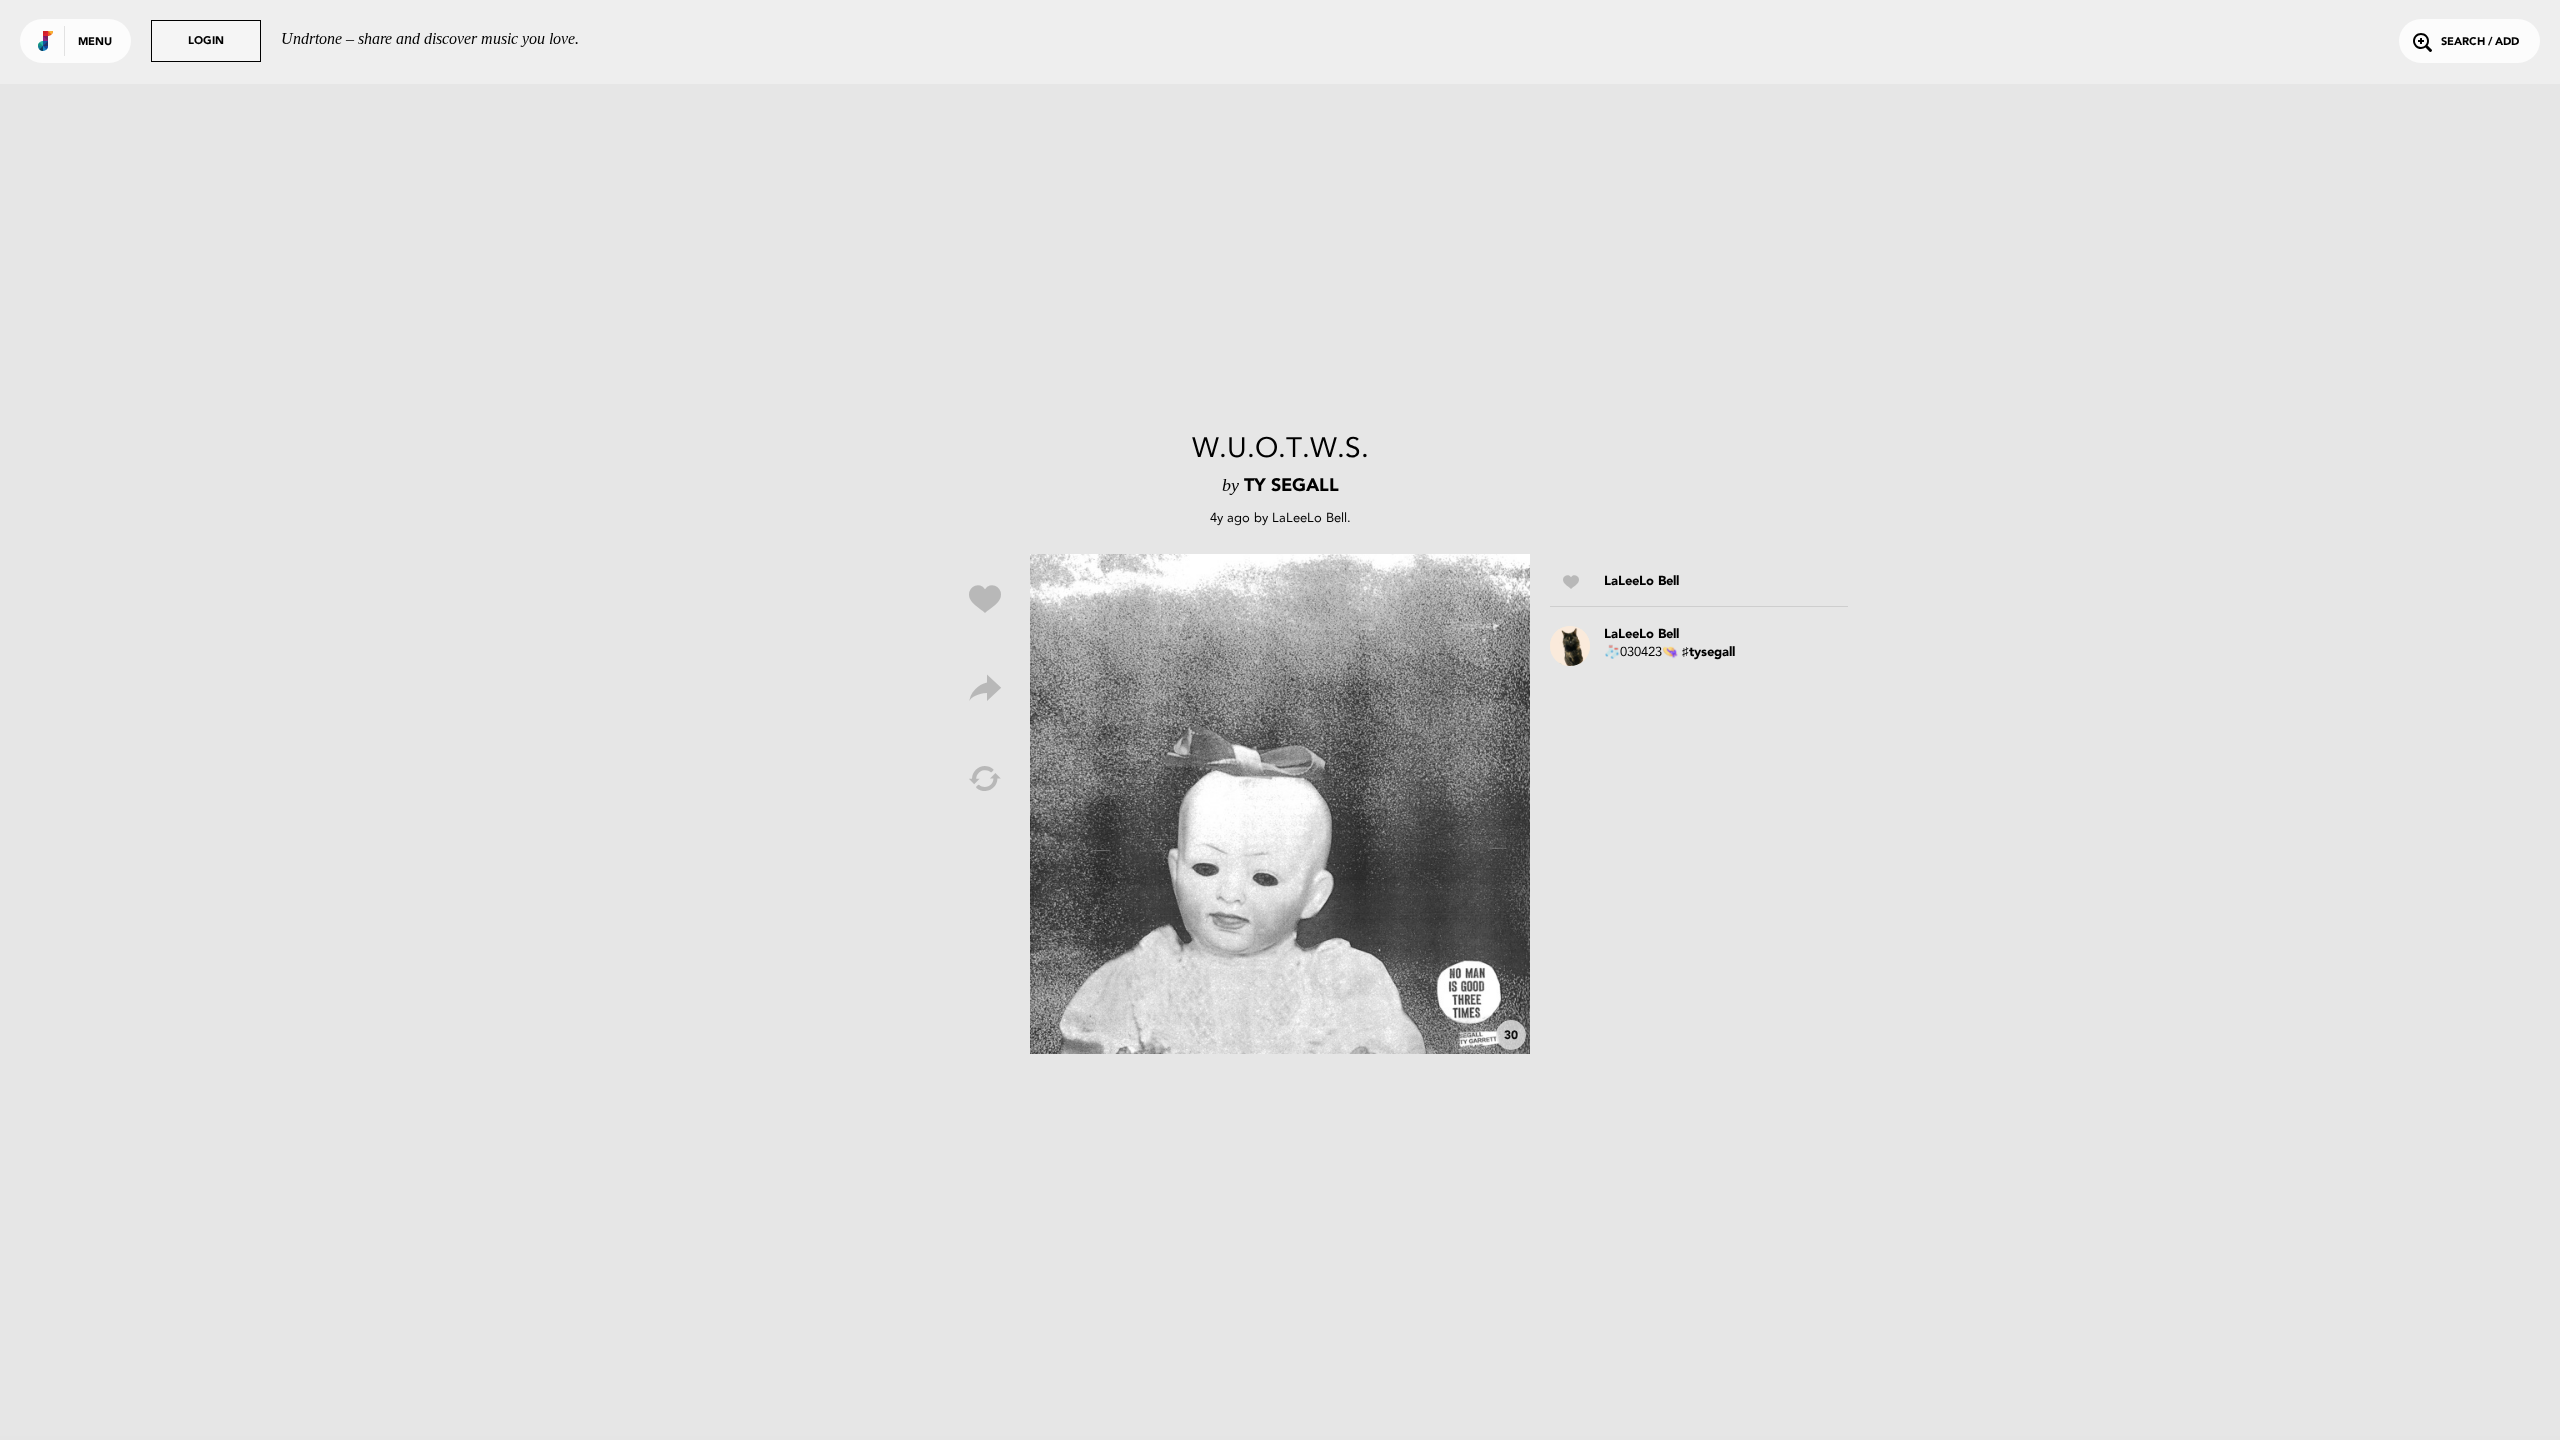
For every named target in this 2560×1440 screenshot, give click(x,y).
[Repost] (985, 779)
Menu (95, 42)
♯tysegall (1708, 652)
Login (206, 41)
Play (1280, 804)
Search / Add (2480, 42)
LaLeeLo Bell (1309, 517)
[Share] (985, 689)
